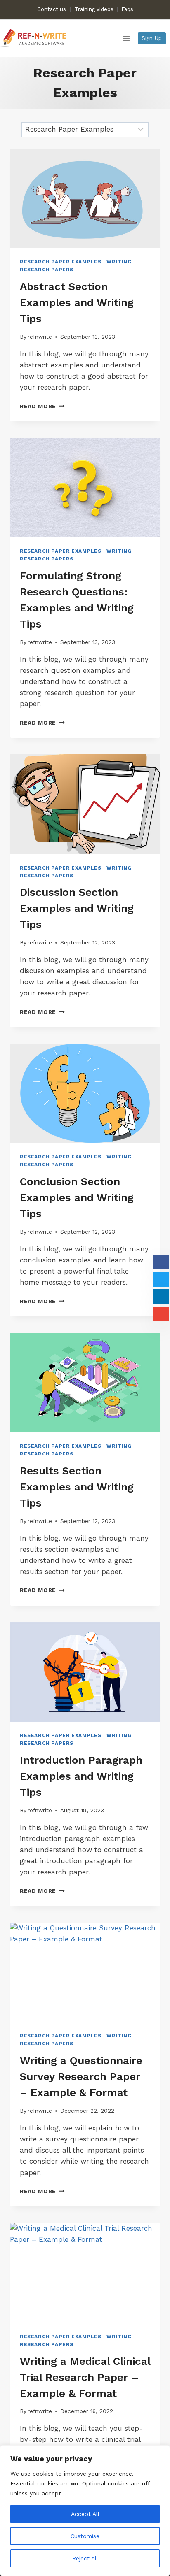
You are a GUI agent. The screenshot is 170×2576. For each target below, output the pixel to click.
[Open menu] (126, 38)
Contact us (52, 9)
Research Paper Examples (61, 262)
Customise (85, 2536)
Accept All (85, 2514)
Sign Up (152, 38)
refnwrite (40, 337)
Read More (42, 406)
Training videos (94, 9)
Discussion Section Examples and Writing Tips (77, 908)
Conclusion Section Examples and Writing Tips (77, 1197)
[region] (85, 2511)
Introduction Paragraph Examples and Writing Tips (81, 1776)
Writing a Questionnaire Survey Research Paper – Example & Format (81, 2076)
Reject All (85, 2558)
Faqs (127, 9)
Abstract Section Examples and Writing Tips (77, 302)
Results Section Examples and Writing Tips (77, 1487)
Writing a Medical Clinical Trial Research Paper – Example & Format (85, 2377)
